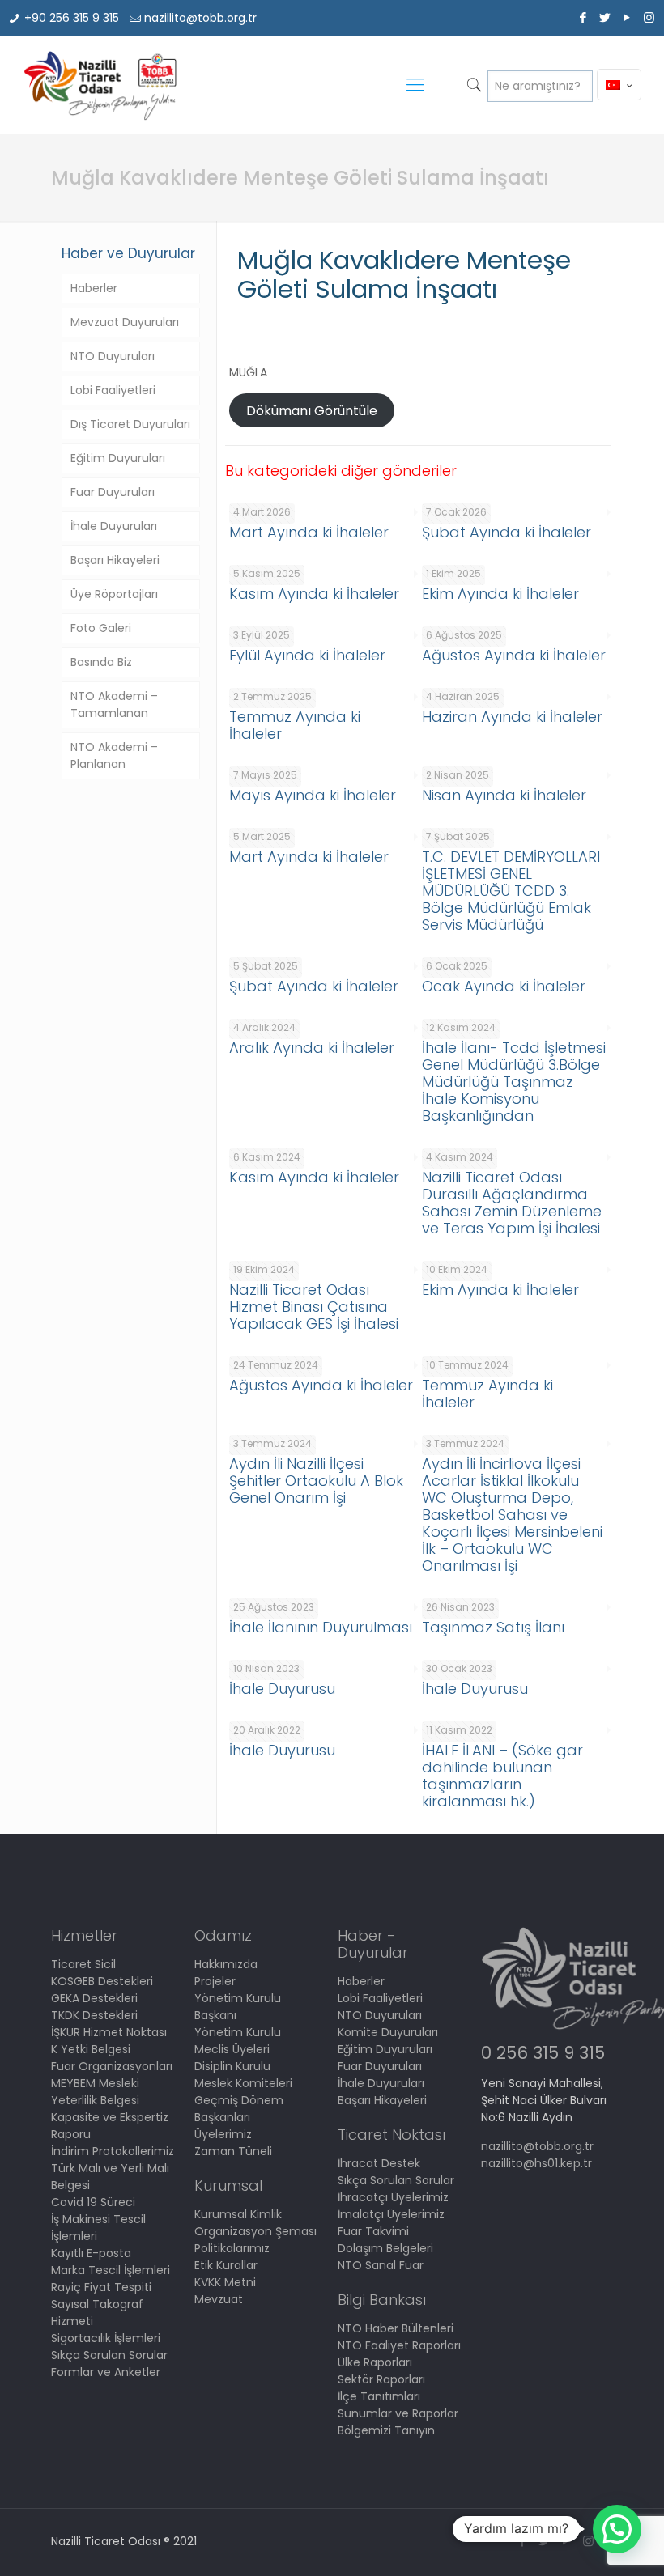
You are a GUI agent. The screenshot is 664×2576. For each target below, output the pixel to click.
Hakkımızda (226, 1964)
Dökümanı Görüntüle (312, 411)
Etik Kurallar (226, 2265)
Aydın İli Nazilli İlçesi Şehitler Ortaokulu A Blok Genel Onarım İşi (316, 1481)
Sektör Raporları (381, 2379)
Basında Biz (101, 662)
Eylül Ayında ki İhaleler (307, 655)
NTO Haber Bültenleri (396, 2328)
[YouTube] (627, 17)
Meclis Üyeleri (232, 2049)
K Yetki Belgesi (91, 2049)
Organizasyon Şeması (255, 2231)
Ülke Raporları (375, 2362)
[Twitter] (605, 17)
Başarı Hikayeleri (115, 560)
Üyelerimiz (223, 2134)
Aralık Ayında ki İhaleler (312, 1048)
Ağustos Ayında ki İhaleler (514, 655)
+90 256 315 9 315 (72, 18)
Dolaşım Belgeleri (385, 2248)
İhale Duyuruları (114, 526)
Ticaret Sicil (83, 1964)
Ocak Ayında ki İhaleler (504, 986)
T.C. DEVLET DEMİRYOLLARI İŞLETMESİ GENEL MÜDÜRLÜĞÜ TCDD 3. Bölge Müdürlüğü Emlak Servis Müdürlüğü (511, 891)
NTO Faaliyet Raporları (399, 2345)
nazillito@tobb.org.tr (200, 18)
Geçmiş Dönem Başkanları (239, 2109)
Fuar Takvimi (373, 2231)
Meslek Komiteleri (243, 2083)
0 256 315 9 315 (543, 2053)
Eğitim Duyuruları (118, 458)
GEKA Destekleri (94, 1998)
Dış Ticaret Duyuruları (130, 424)
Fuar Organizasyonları (112, 2066)
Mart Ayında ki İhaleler (309, 532)
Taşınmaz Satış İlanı (493, 1627)
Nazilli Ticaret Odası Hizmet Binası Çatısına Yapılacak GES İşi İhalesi (314, 1307)
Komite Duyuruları (388, 2032)
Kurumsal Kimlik (238, 2214)
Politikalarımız (232, 2248)
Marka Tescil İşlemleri (111, 2270)
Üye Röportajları (114, 594)
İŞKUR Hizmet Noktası (109, 2032)
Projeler (215, 1981)
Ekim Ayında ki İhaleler (500, 594)
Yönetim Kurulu (238, 2032)
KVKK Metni (225, 2282)
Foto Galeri (101, 628)
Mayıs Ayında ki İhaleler (313, 795)
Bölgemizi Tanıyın (386, 2430)
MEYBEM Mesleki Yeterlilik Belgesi (95, 2092)
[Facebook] (583, 17)
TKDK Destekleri (94, 2015)
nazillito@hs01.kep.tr (536, 2163)
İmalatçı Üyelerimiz (391, 2214)
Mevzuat (219, 2299)
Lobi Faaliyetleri (113, 390)
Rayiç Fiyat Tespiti (101, 2287)
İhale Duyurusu (282, 1689)
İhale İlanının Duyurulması (321, 1627)
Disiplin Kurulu (232, 2066)
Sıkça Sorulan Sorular (109, 2355)
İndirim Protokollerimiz (113, 2151)
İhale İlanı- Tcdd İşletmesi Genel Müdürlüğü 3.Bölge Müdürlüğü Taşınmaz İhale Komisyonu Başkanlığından (514, 1082)
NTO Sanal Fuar (381, 2265)
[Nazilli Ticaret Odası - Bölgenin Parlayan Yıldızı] (99, 85)
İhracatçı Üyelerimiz (393, 2197)
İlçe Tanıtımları (379, 2396)
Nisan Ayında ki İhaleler (504, 795)
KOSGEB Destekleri (102, 1981)
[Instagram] (649, 17)
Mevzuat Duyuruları (125, 322)
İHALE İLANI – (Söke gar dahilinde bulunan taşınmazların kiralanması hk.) (502, 1776)
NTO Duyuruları (113, 356)
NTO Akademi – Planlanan (114, 755)
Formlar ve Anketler (106, 2372)
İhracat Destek (379, 2163)
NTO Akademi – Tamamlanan (114, 704)
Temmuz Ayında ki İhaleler (295, 725)
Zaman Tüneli (233, 2151)
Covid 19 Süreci (93, 2202)
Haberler (94, 288)
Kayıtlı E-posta (91, 2253)
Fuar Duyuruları (113, 492)
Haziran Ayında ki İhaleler (512, 717)
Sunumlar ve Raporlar (398, 2413)
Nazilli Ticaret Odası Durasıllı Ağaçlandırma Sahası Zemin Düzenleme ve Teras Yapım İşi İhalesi (512, 1203)
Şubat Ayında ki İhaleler (507, 532)
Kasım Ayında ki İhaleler (314, 594)
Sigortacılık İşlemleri (106, 2338)
